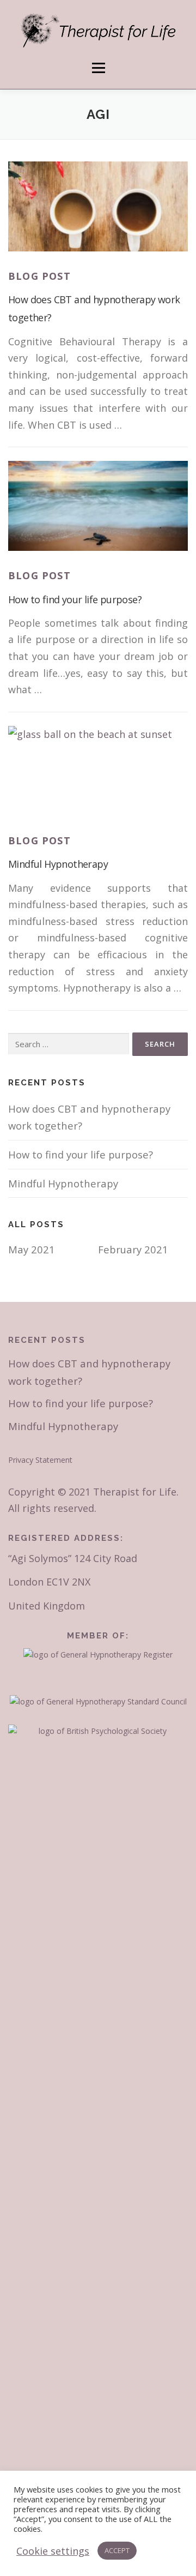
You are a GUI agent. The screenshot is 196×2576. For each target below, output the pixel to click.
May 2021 (32, 1249)
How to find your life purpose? (75, 599)
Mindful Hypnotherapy (58, 864)
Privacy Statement (40, 1460)
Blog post (39, 276)
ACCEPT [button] (117, 2550)
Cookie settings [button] (53, 2551)
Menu (98, 68)
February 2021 (133, 1249)
